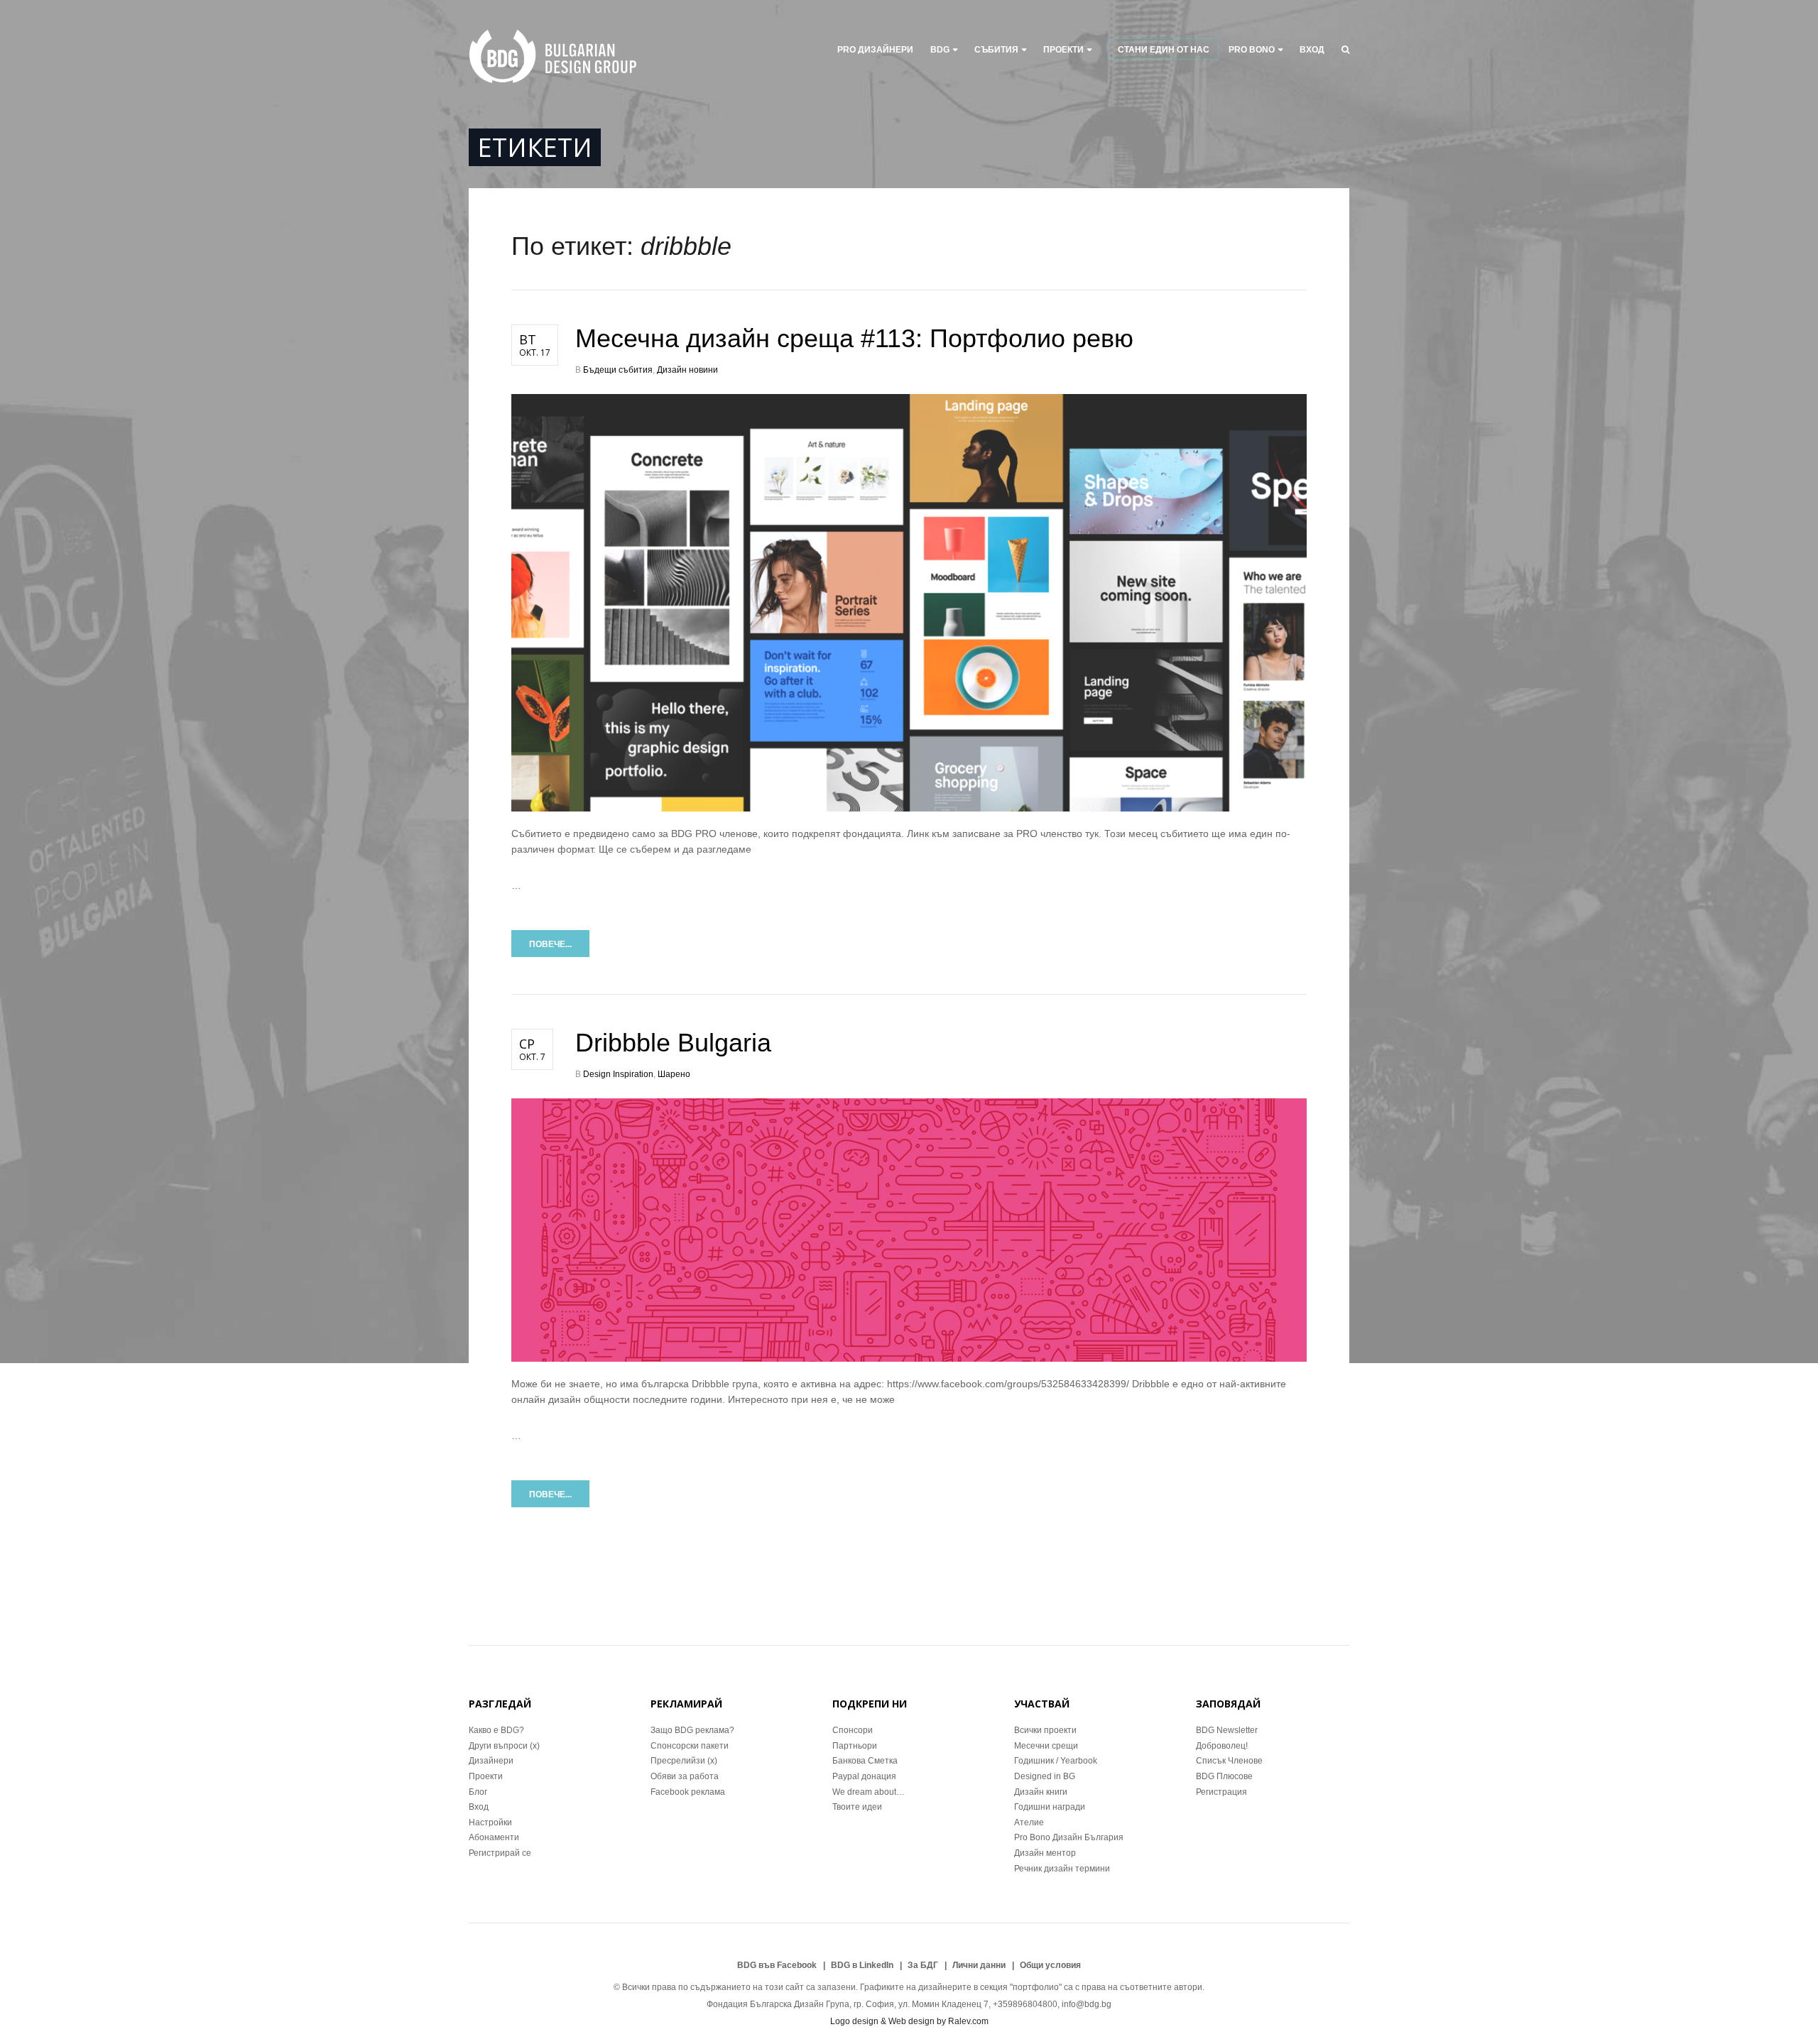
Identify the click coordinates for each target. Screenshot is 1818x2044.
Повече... (550, 944)
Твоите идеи (857, 1807)
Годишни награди (1050, 1807)
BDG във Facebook (777, 1965)
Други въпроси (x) (504, 1746)
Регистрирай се (500, 1853)
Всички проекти (1045, 1730)
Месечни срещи (1046, 1746)
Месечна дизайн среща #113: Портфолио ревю (854, 338)
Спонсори (853, 1730)
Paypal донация (864, 1776)
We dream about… (869, 1792)
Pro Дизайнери (875, 50)
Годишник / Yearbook (1056, 1761)
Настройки (490, 1822)
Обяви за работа (685, 1776)
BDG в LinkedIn (862, 1965)
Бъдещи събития (618, 370)
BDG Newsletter (1227, 1730)
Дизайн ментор (1045, 1853)
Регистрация (1221, 1792)
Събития (996, 50)
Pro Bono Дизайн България (1069, 1837)
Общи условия (1050, 1965)
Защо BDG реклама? (692, 1730)
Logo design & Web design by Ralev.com (909, 2021)
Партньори (855, 1746)
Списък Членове (1229, 1761)
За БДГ (923, 1965)
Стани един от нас (1164, 50)
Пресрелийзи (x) (684, 1761)
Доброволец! (1222, 1746)
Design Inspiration (618, 1074)
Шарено (674, 1074)
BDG (940, 50)
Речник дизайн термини (1062, 1869)
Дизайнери (491, 1761)
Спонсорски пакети (690, 1746)
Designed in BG (1045, 1776)
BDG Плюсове (1224, 1776)
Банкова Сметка (865, 1761)
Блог (478, 1792)
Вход (1312, 50)
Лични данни (979, 1965)
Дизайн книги (1041, 1792)
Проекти (486, 1776)
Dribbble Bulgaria (673, 1043)
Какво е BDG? (496, 1730)
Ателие (1029, 1822)
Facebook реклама (688, 1792)
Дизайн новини (687, 370)
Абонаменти (494, 1837)
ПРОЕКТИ (1063, 50)
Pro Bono (1252, 50)
